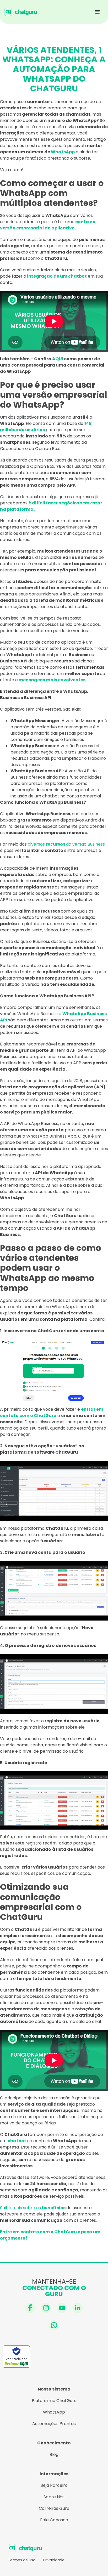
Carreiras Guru (54, 2508)
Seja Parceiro (54, 2485)
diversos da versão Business (66, 844)
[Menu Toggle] (97, 12)
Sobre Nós (54, 2497)
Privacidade (54, 2560)
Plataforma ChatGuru (54, 2401)
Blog (54, 2454)
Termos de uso (22, 2560)
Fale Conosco (54, 2520)
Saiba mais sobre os (33, 2208)
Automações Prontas (54, 2424)
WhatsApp (54, 2412)
